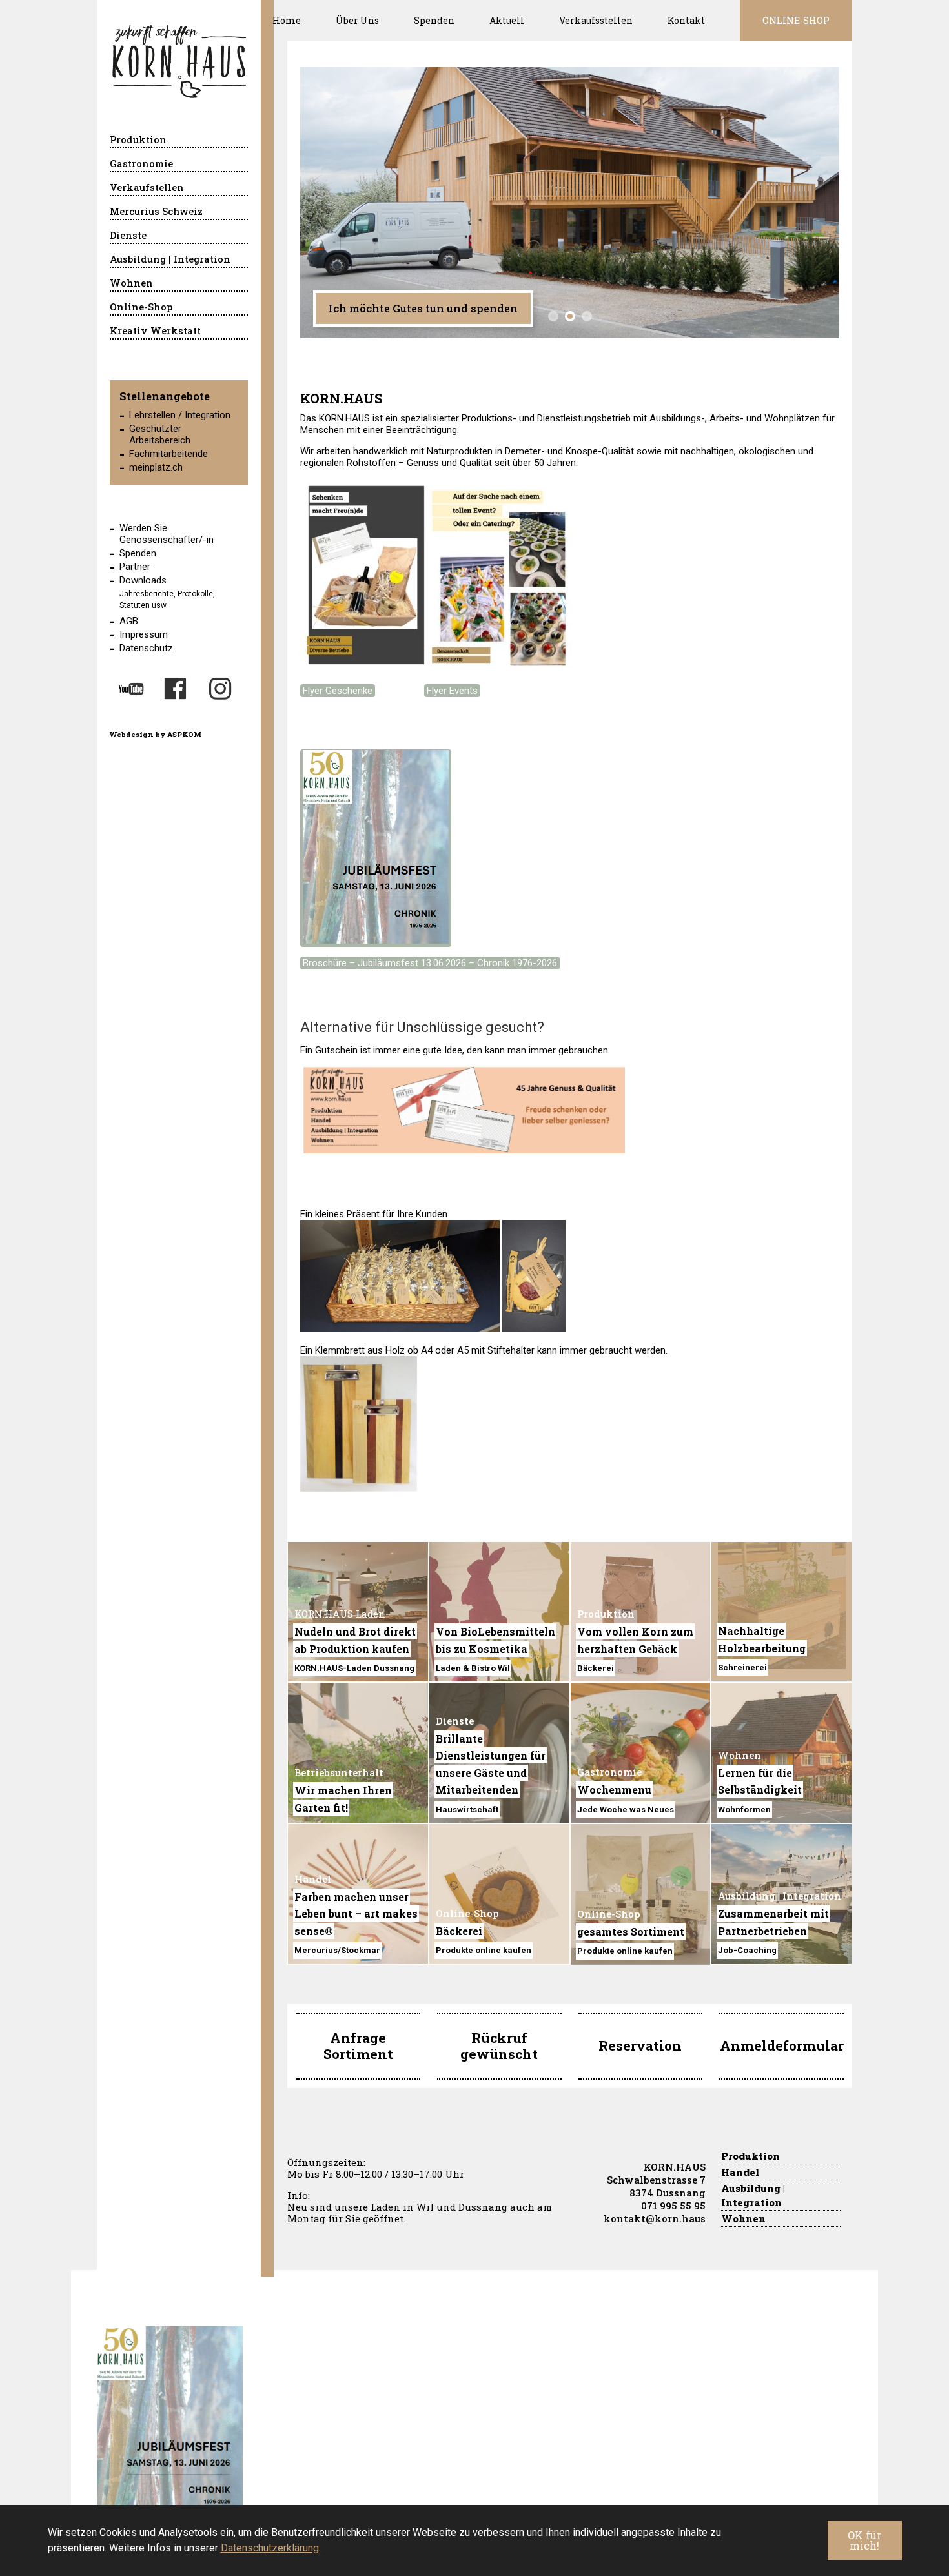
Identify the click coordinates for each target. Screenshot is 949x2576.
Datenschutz (146, 648)
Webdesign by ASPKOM (156, 734)
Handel (740, 2172)
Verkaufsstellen (596, 20)
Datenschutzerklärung (270, 2548)
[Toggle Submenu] (225, 141)
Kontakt (686, 20)
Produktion (750, 2156)
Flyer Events (452, 691)
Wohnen (743, 2218)
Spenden (434, 20)
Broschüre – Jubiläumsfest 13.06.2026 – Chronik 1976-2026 (430, 963)
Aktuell (507, 20)
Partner (135, 567)
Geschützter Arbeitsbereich (160, 434)
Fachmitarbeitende (168, 454)
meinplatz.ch (156, 467)
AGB (129, 621)
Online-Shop (796, 20)
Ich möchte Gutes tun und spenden (423, 308)
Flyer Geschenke (338, 691)
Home (287, 20)
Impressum (144, 634)
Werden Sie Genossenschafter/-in (167, 534)
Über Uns (357, 20)
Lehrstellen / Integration (180, 415)
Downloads (143, 580)
